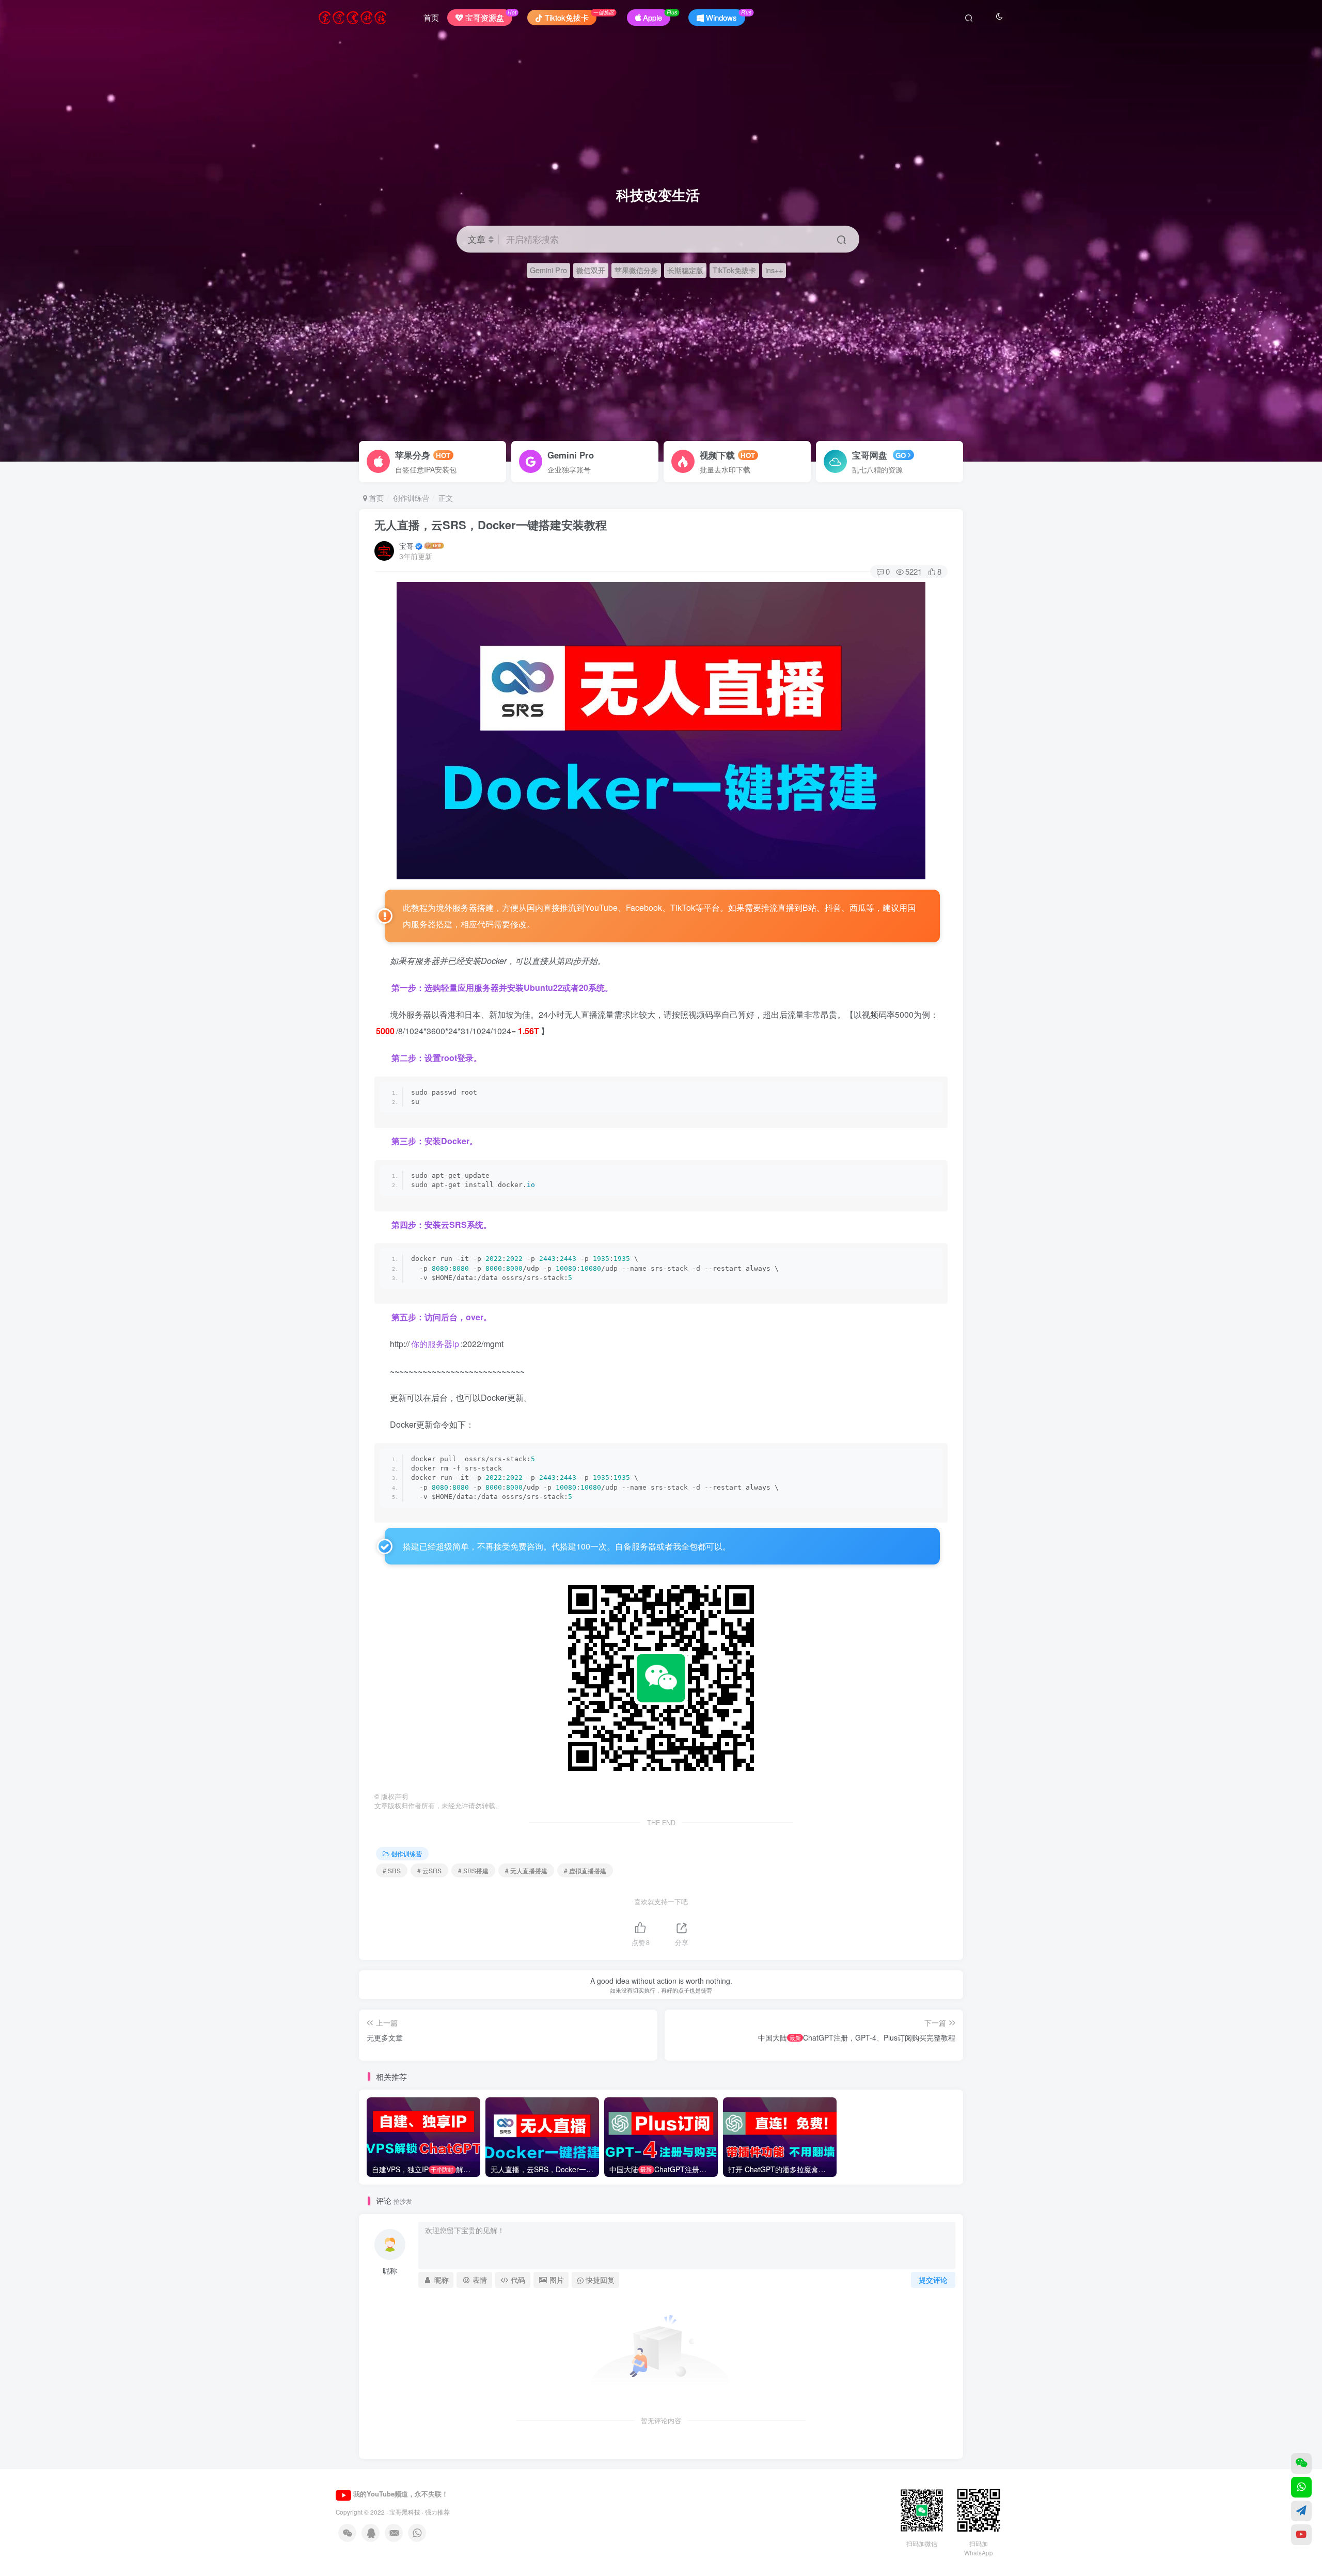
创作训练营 (411, 498)
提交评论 (933, 2280)
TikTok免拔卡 (734, 270)
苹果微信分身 (636, 270)
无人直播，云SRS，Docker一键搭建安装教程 (491, 525)
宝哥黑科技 (405, 2512)
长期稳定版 (685, 270)
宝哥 (406, 546)
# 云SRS (429, 1870)
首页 (431, 17)
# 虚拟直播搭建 (585, 1870)
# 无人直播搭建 (526, 1870)
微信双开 (591, 270)
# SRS (392, 1870)
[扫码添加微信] (1301, 2463)
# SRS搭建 (473, 1870)
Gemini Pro (548, 270)
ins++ (774, 270)
